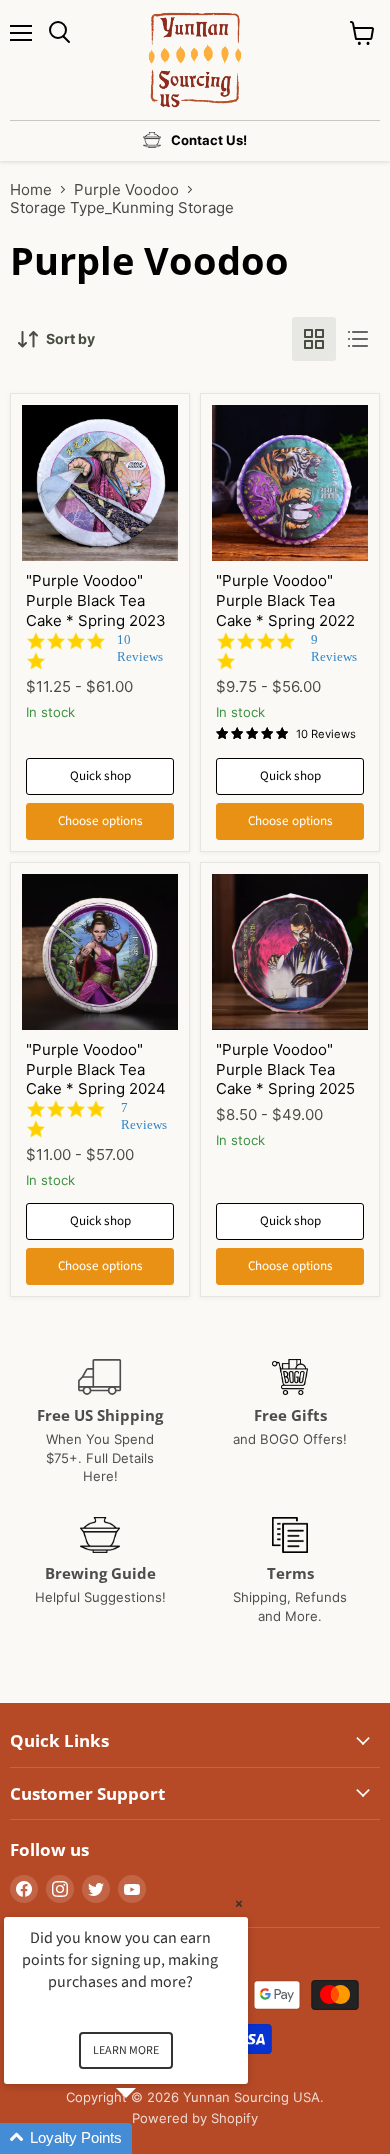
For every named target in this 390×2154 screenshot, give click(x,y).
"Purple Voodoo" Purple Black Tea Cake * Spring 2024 (96, 1069)
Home (31, 189)
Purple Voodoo (126, 189)
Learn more (126, 2050)
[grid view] (314, 339)
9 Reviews (334, 648)
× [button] (239, 1903)
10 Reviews (140, 648)
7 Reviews (144, 1116)
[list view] (358, 339)
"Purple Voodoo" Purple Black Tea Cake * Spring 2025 (285, 1069)
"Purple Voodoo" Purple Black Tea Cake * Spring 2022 (285, 600)
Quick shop (100, 776)
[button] (150, 2138)
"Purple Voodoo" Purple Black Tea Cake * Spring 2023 (96, 600)
